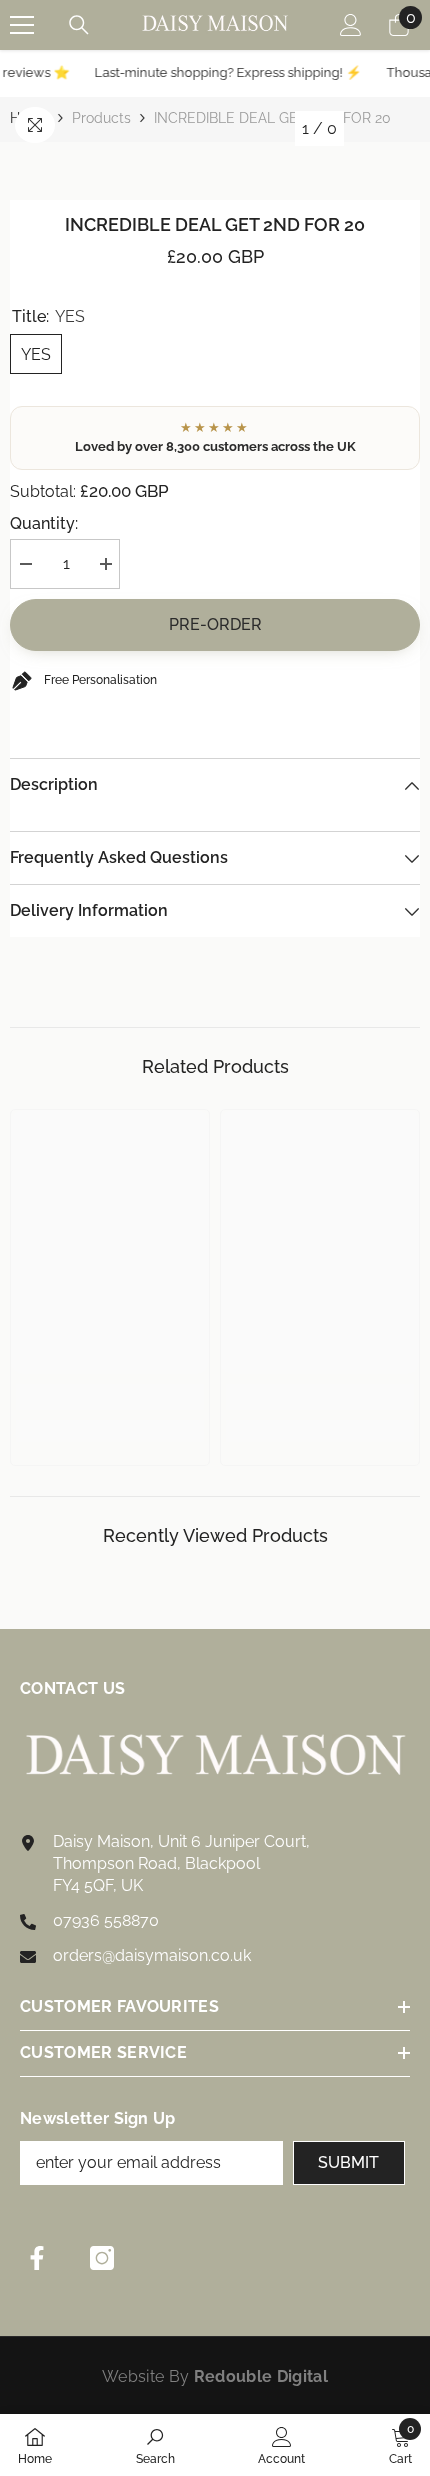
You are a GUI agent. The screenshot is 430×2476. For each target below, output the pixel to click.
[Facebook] (37, 2258)
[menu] (22, 25)
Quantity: (44, 523)
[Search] (79, 25)
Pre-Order (215, 624)
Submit (348, 2162)
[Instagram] (102, 2258)
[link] (110, 1397)
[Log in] (351, 25)
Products (101, 118)
